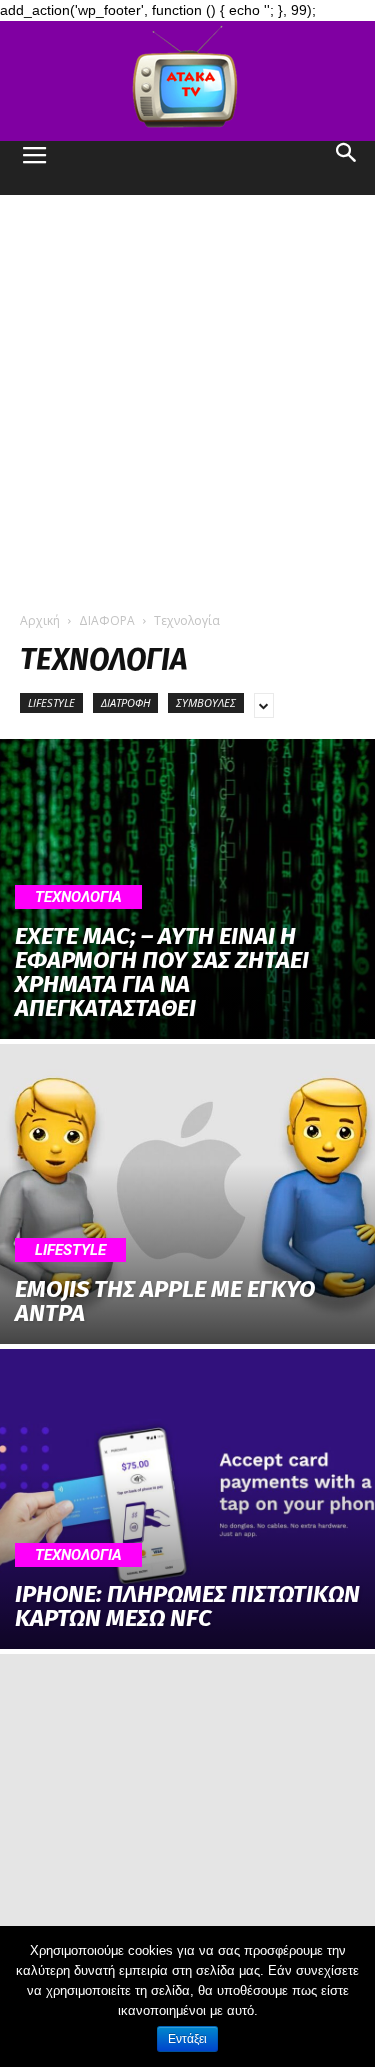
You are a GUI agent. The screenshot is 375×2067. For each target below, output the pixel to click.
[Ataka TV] (187, 81)
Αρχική (40, 620)
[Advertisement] (187, 392)
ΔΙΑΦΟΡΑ (107, 620)
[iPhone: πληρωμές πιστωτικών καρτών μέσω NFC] (187, 1499)
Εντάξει (187, 2039)
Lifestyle (51, 702)
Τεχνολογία (78, 897)
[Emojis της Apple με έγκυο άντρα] (187, 1194)
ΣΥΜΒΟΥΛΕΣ (206, 702)
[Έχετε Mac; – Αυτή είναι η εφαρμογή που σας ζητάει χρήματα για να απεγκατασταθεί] (187, 889)
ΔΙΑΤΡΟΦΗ (125, 702)
